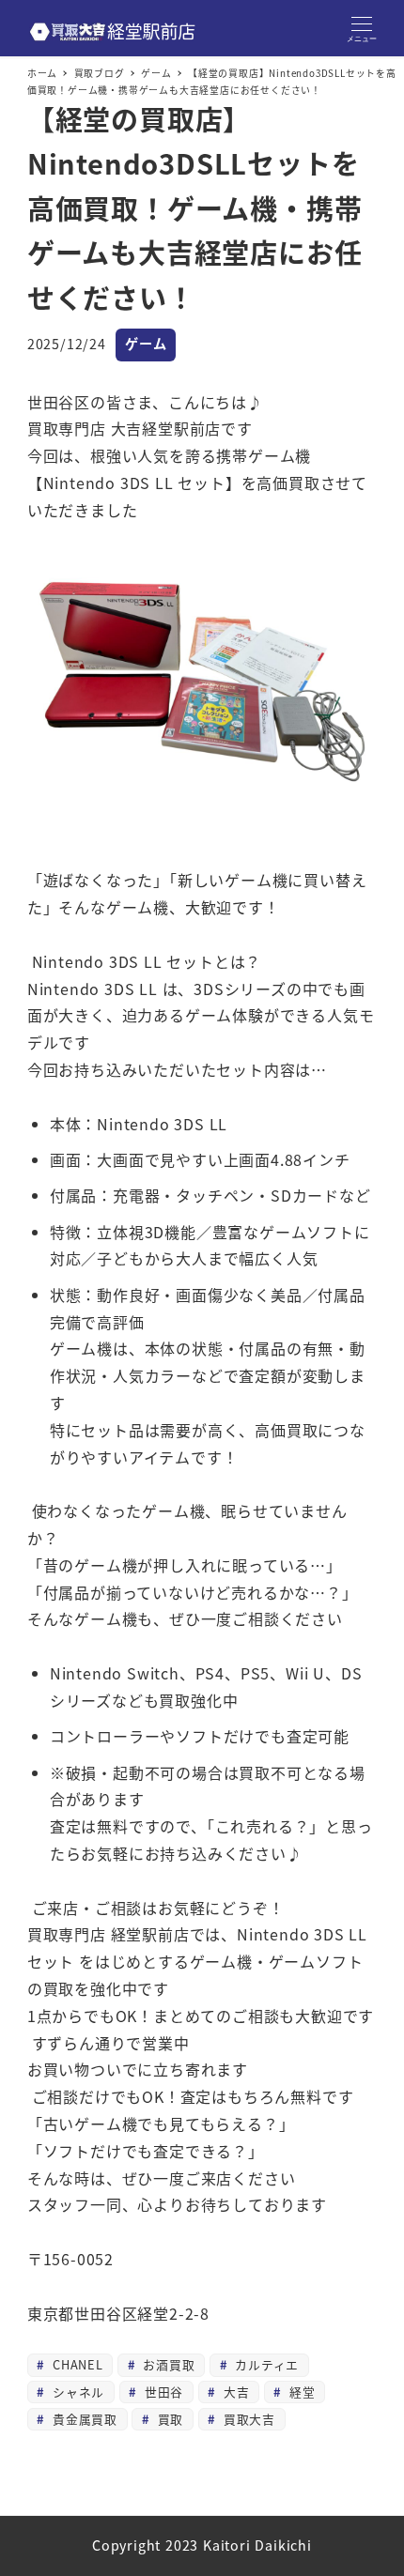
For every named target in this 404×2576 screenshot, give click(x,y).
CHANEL (76, 2364)
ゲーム (146, 344)
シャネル (76, 2392)
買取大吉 (247, 2419)
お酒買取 (167, 2364)
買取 (168, 2419)
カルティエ (264, 2364)
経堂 (300, 2392)
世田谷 (162, 2392)
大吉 (234, 2392)
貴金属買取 (83, 2419)
